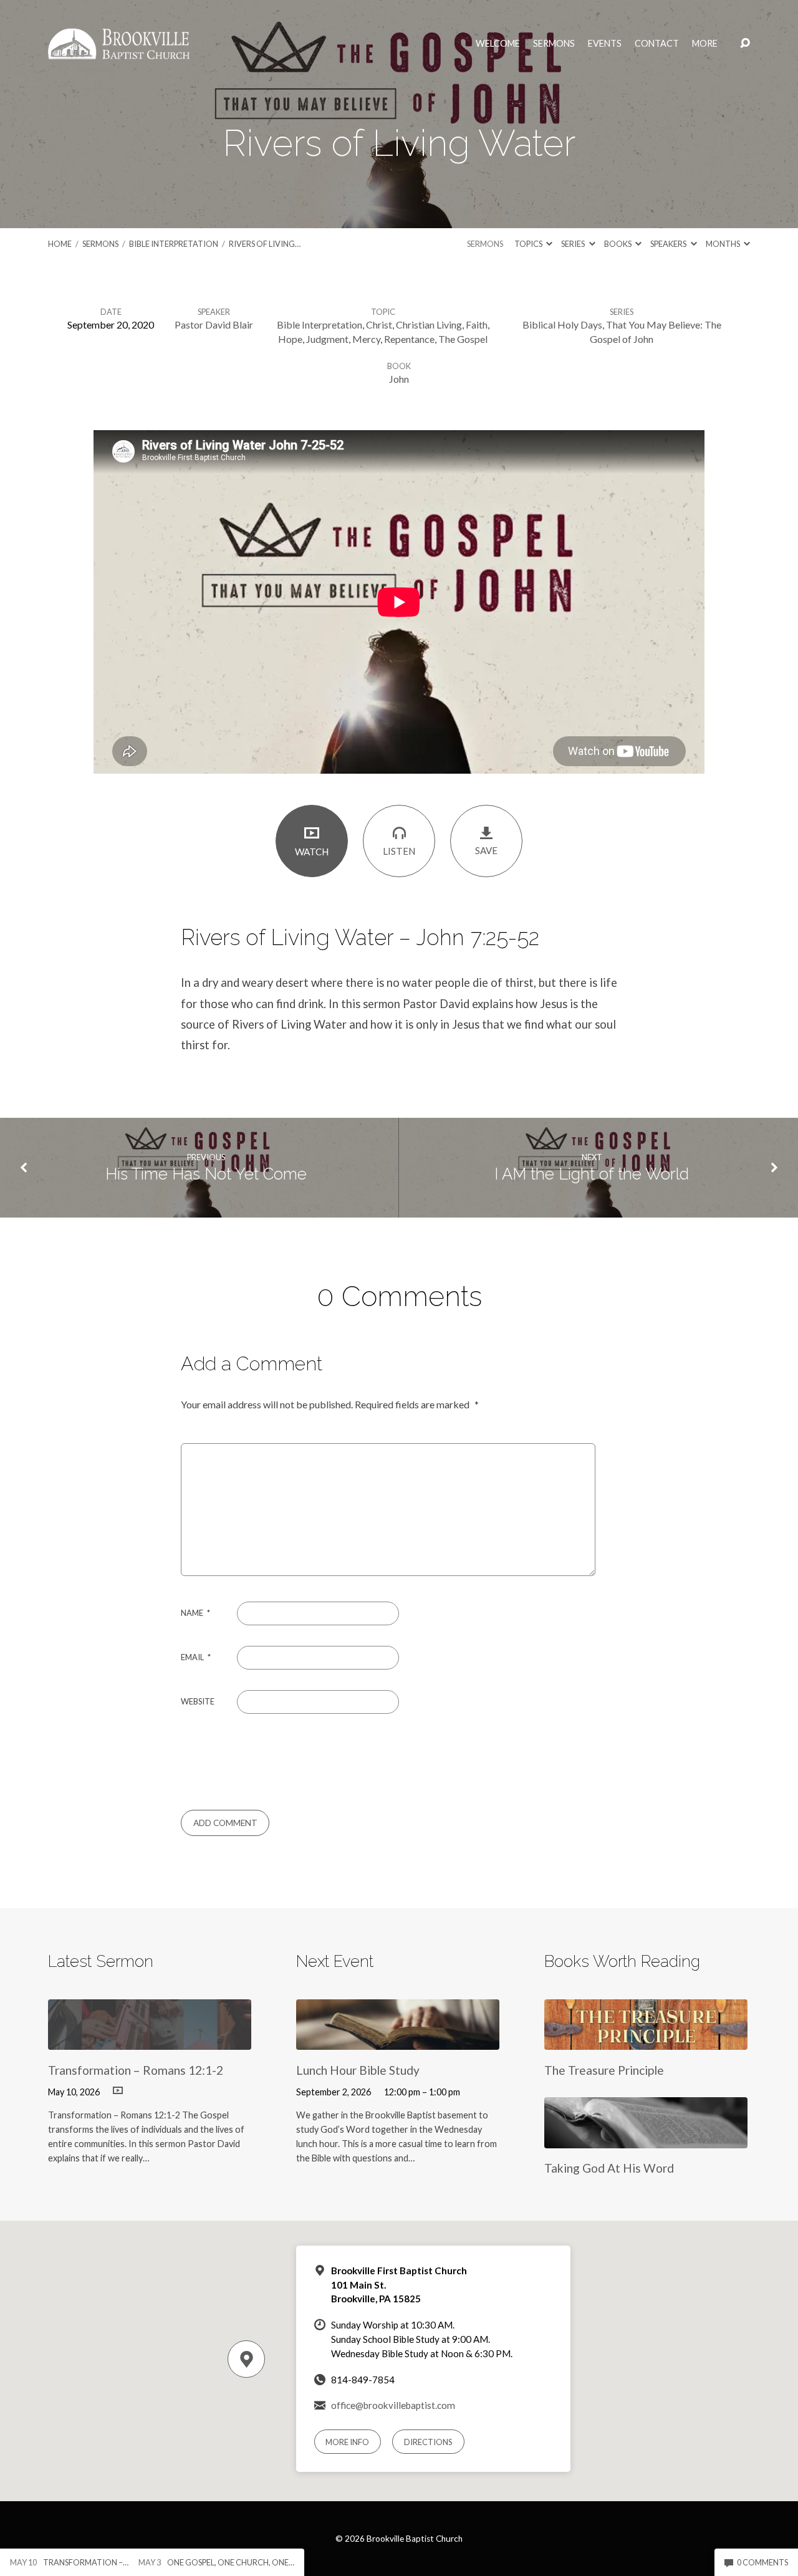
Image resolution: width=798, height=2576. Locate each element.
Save (486, 850)
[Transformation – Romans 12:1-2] (150, 2041)
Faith (477, 324)
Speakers (669, 244)
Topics (529, 244)
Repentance (409, 339)
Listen (399, 851)
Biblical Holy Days (562, 324)
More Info (347, 2442)
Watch (312, 852)
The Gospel (463, 339)
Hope (290, 339)
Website (198, 1701)
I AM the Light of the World (592, 1174)
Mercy (366, 339)
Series (574, 244)
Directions (428, 2442)
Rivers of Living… (265, 244)
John (399, 379)
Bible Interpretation (174, 244)
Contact (657, 44)
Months (723, 244)
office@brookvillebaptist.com (393, 2405)
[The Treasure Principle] (646, 2041)
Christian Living (429, 324)
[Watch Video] (118, 2091)
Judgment (327, 339)
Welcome (498, 44)
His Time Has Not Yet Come (206, 1174)
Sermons (554, 44)
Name (195, 1613)
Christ (379, 324)
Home (60, 244)
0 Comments (762, 2562)
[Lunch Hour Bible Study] (398, 2041)
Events (605, 44)
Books (618, 244)
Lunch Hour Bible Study (358, 2070)
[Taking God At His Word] (646, 2139)
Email (196, 1657)
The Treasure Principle (604, 2070)
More (705, 44)
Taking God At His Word (609, 2168)
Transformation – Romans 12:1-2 (136, 2070)
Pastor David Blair (214, 324)
